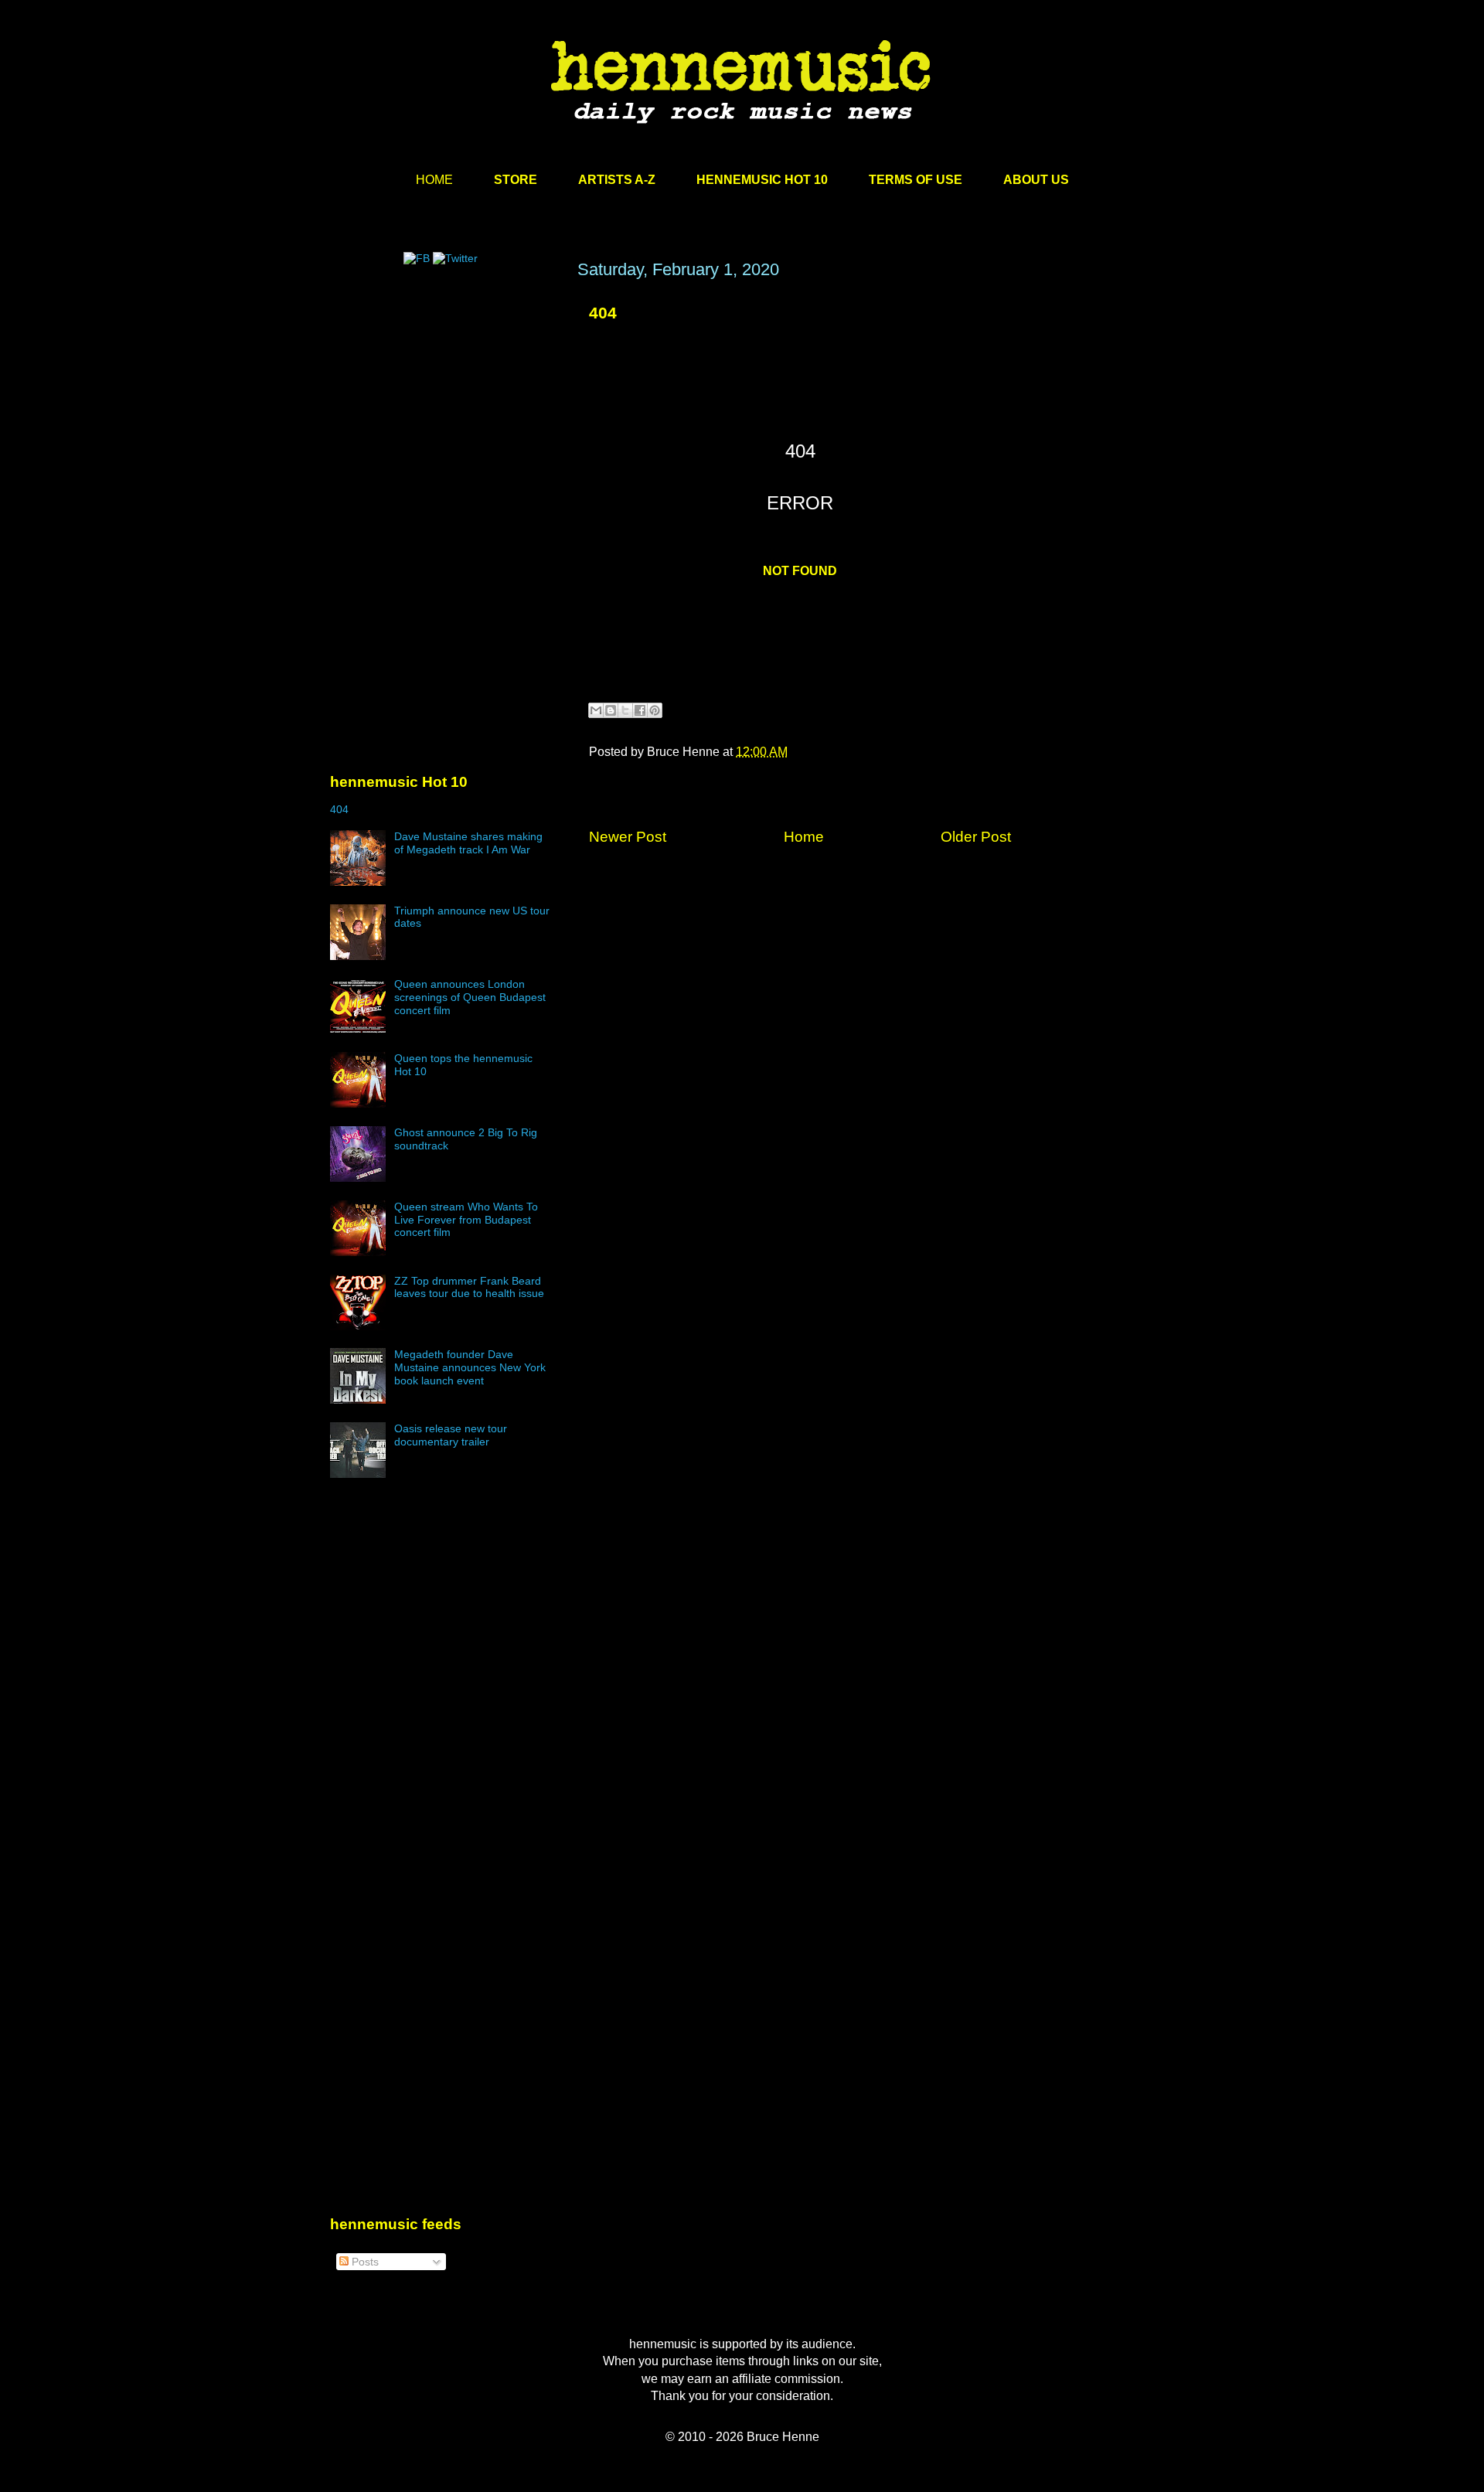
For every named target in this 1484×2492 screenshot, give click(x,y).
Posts (364, 2262)
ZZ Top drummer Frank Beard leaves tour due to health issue (469, 1287)
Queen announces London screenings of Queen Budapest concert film (470, 997)
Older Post (976, 837)
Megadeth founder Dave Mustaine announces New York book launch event (470, 1367)
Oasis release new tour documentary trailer (451, 1435)
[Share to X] (625, 710)
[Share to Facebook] (640, 710)
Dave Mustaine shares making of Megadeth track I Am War (468, 843)
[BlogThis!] (611, 710)
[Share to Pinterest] (655, 710)
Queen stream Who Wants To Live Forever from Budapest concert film (466, 1220)
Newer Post (628, 837)
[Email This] (596, 710)
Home (804, 837)
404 (603, 313)
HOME (434, 180)
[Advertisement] (446, 407)
